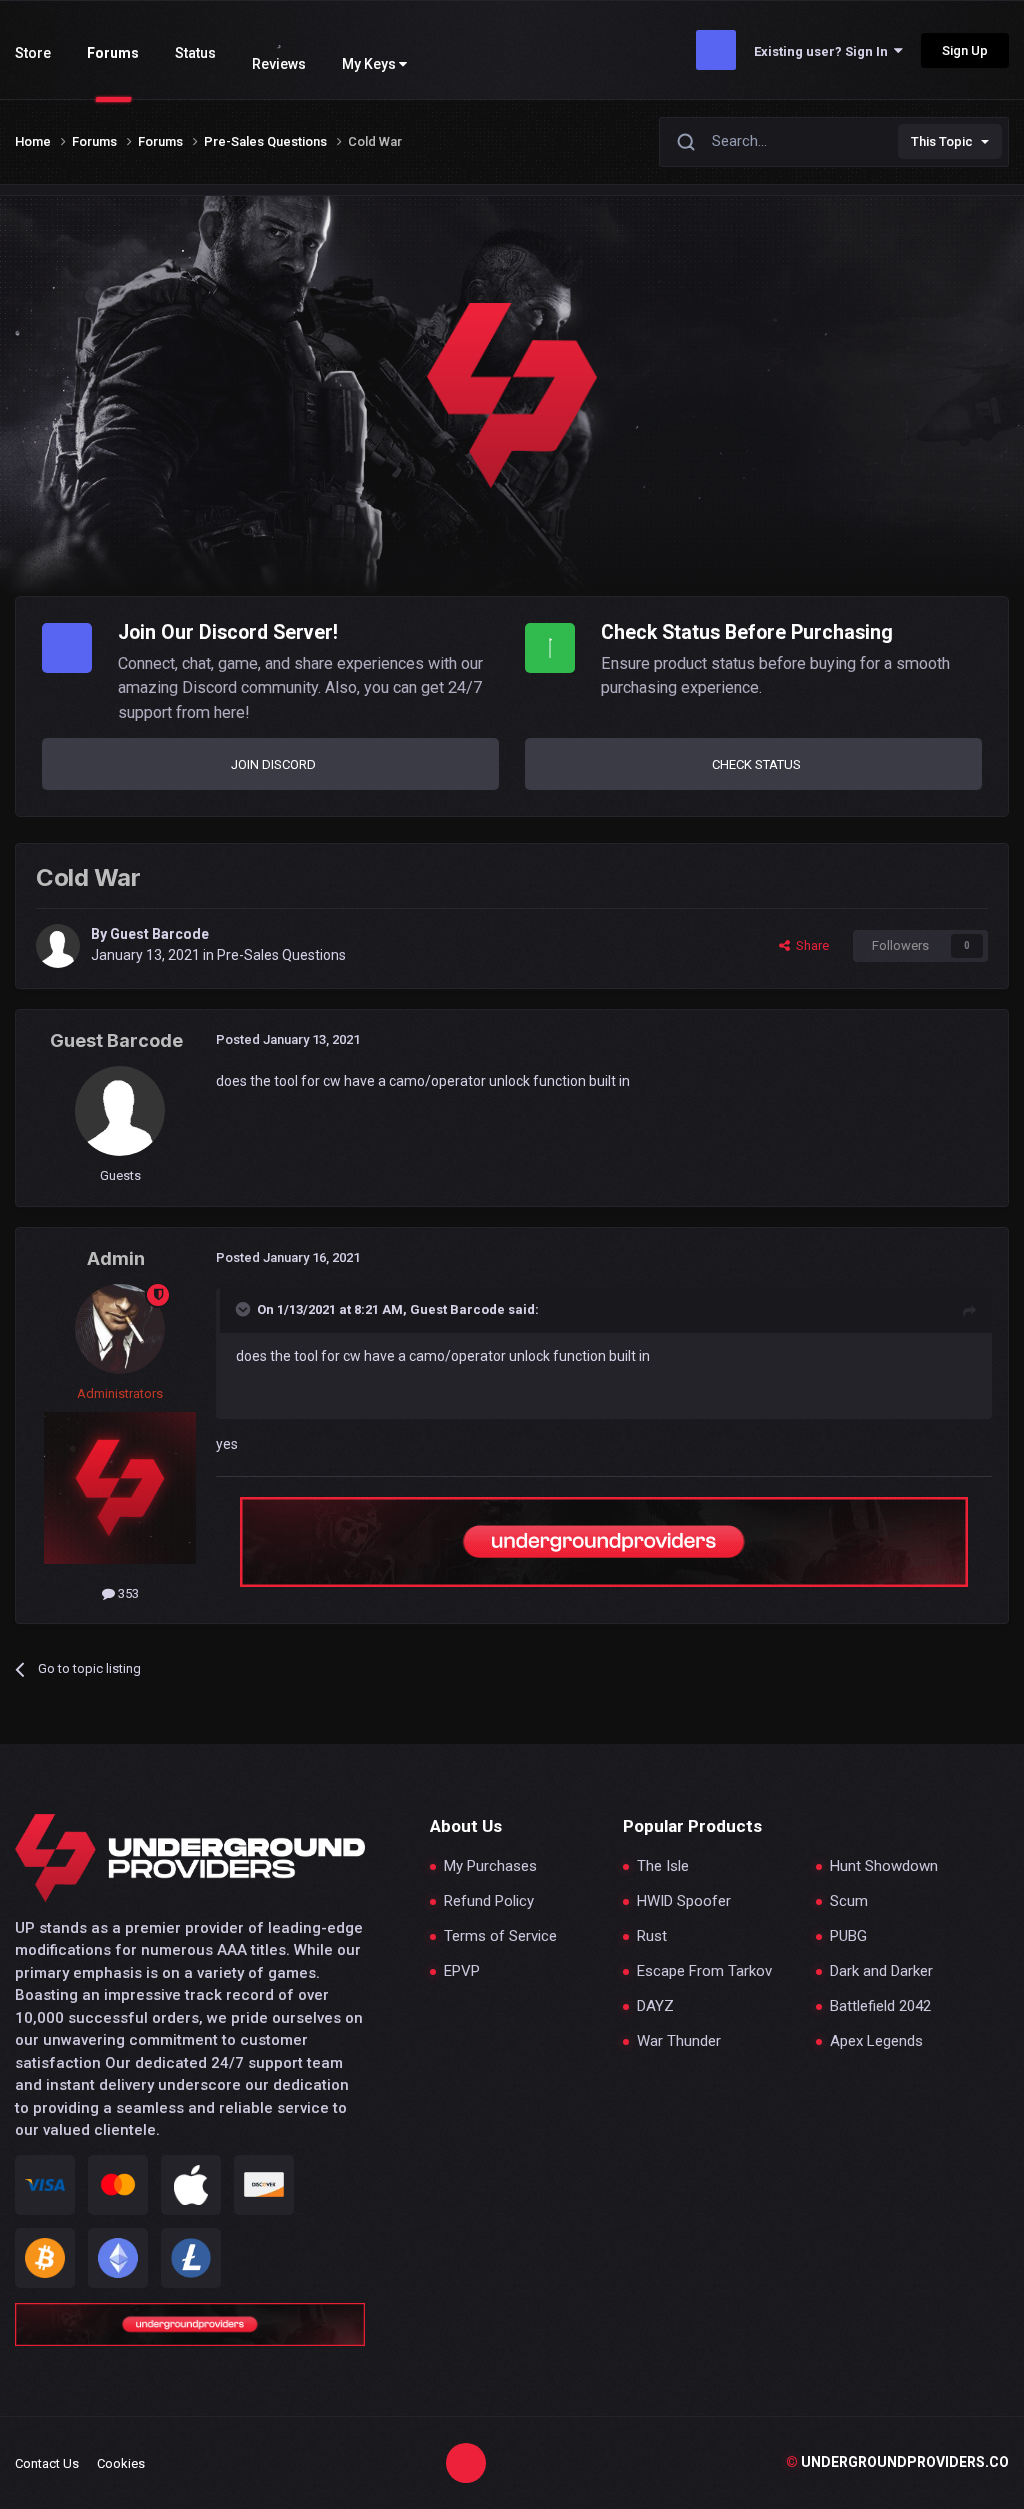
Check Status (756, 764)
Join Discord (273, 764)
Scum (849, 1901)
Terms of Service (500, 1936)
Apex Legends (876, 2041)
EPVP (462, 1971)
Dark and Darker (881, 1971)
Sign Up (965, 50)
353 (127, 1593)
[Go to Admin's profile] (120, 1329)
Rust (652, 1936)
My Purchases (490, 1866)
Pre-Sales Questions (281, 955)
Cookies (121, 2463)
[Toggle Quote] (245, 1309)
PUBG (848, 1936)
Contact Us (47, 2463)
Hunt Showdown (884, 1866)
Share (809, 945)
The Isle (663, 1866)
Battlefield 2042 (880, 2006)
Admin (116, 1258)
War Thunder (679, 2041)
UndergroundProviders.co (897, 2462)
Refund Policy (489, 1901)
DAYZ (655, 2006)
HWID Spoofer (684, 1901)
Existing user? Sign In (824, 51)
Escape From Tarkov (704, 1971)
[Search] (686, 141)
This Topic (942, 141)
